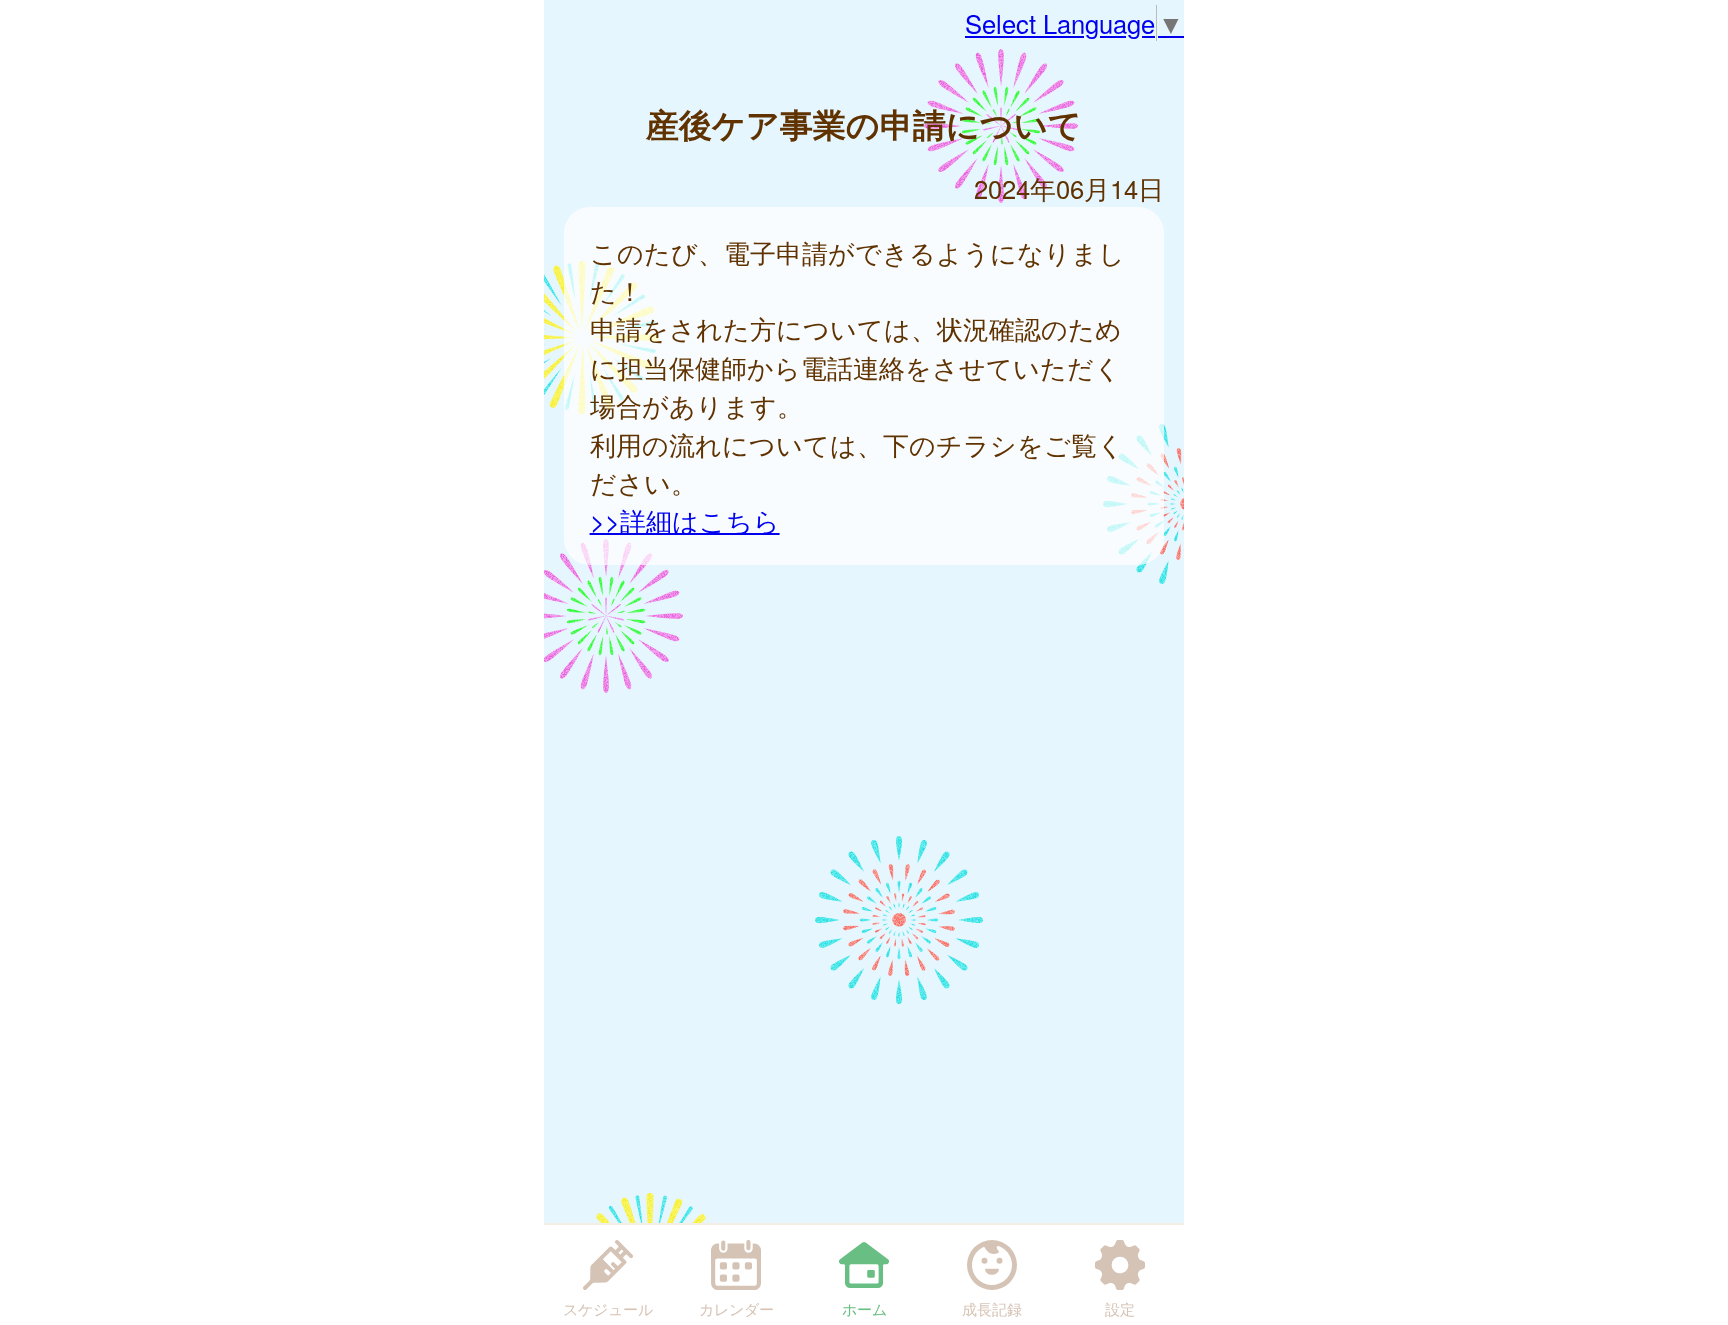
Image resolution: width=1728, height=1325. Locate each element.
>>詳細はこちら (685, 520)
